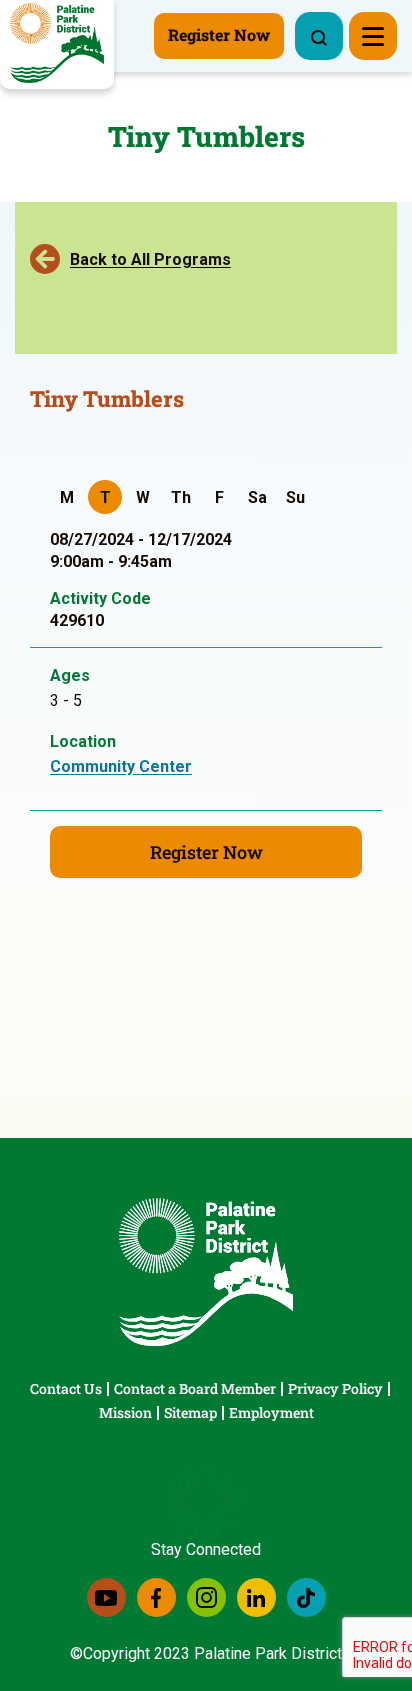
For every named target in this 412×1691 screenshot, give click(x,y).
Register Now (206, 852)
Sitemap (190, 1412)
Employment (271, 1412)
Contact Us (66, 1388)
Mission (125, 1412)
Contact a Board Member (195, 1388)
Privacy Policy (335, 1388)
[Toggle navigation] (373, 36)
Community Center (121, 766)
